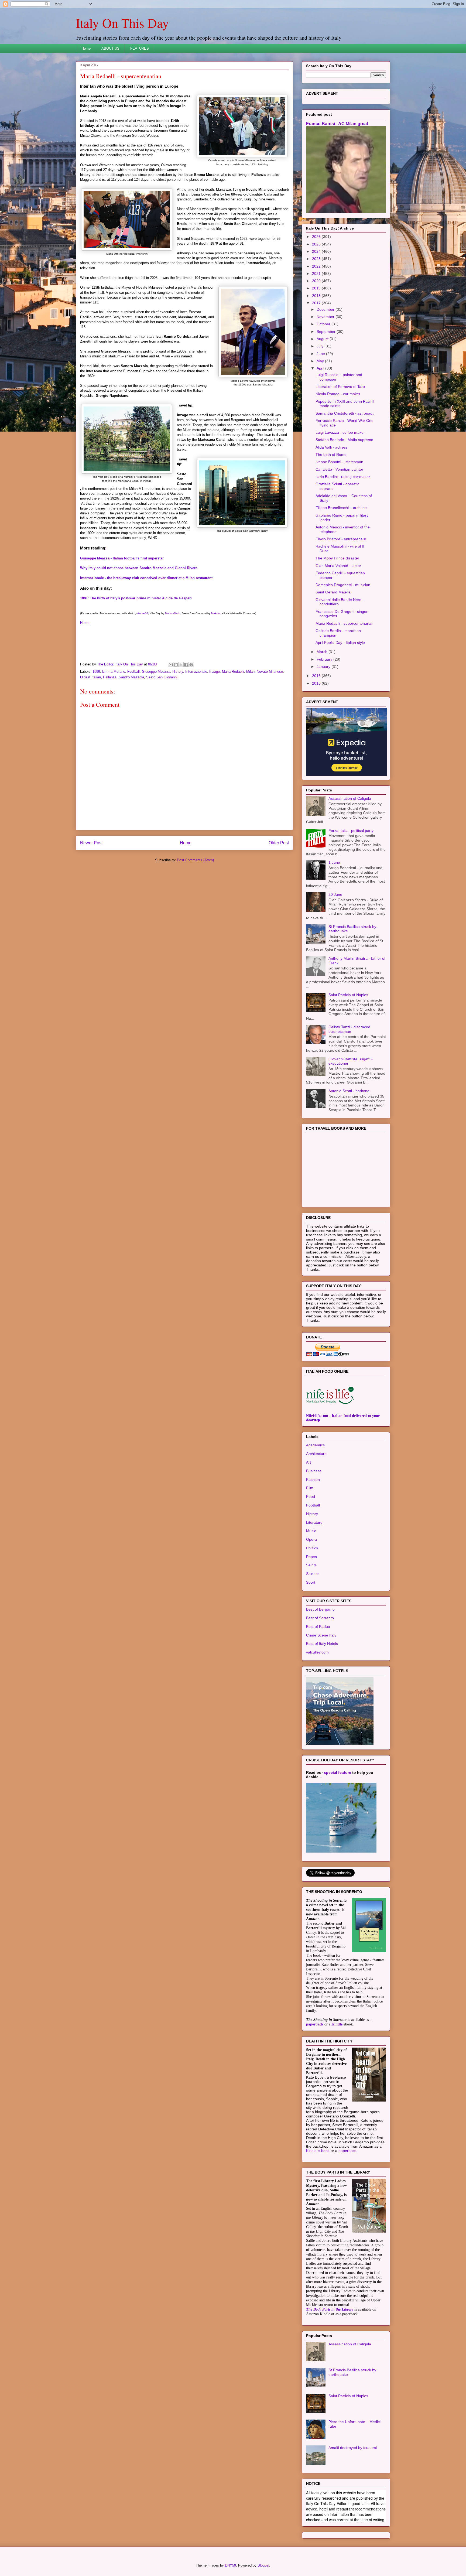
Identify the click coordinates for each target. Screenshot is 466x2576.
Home (86, 48)
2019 (317, 288)
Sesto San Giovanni (162, 677)
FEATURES (140, 48)
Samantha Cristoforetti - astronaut (345, 413)
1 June (334, 862)
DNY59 (230, 2565)
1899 (96, 672)
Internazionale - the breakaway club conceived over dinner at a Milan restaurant (146, 578)
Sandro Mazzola (131, 677)
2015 (317, 683)
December (326, 309)
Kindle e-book (318, 2151)
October (324, 324)
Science (313, 1574)
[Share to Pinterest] (191, 665)
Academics (315, 1445)
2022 (317, 266)
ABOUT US (110, 48)
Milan (250, 672)
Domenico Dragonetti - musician (343, 585)
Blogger (263, 2565)
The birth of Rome (331, 455)
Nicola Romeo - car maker (338, 394)
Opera (311, 1539)
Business (314, 1471)
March (323, 652)
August (323, 339)
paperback (315, 2024)
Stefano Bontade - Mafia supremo (344, 440)
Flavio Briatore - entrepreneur (341, 539)
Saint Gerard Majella (333, 592)
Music (311, 1531)
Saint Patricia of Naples (348, 995)
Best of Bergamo (320, 1609)
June (321, 354)
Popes (311, 1557)
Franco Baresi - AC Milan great (337, 124)
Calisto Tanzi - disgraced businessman (349, 1029)
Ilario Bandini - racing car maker (343, 477)
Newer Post (91, 843)
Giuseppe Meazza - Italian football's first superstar (122, 558)
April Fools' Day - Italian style (340, 643)
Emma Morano (114, 672)
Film (310, 1488)
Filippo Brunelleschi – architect (342, 508)
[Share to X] (181, 665)
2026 (317, 237)
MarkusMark (172, 613)
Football (133, 672)
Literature (314, 1522)
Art (309, 1462)
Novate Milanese (270, 672)
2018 (317, 296)
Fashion (313, 1480)
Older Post (279, 843)
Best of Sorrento (320, 1618)
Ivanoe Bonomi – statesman (339, 462)
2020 (317, 281)
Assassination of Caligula (350, 798)
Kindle (337, 2024)
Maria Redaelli (233, 672)
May (321, 361)
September (327, 332)
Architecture (316, 1454)
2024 (317, 251)
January (324, 667)
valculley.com (317, 1652)
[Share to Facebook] (186, 665)
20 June (335, 894)
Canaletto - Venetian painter (339, 469)
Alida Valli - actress (332, 447)
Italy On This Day (122, 23)
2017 (317, 303)
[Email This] (171, 665)
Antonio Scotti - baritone (349, 1091)
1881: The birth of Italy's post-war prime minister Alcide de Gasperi (136, 598)
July (321, 346)
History (178, 672)
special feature (337, 1772)
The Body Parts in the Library (330, 2309)
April (321, 368)
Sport (311, 1582)
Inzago (215, 672)
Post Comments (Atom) (195, 860)
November (326, 317)
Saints (311, 1565)
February (325, 659)
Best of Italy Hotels (322, 1644)
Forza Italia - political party (351, 831)
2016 (317, 676)
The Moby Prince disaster (337, 558)
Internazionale (196, 672)
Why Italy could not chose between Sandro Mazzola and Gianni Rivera (139, 568)
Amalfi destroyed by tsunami (353, 2448)
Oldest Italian (90, 677)
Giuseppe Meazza (156, 672)
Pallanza (110, 677)
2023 (317, 259)
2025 (317, 244)
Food (311, 1497)
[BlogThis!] (176, 665)
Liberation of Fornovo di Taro (340, 387)
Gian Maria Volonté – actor (338, 566)
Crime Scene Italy (321, 1635)
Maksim (216, 613)
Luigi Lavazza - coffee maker (340, 432)
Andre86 (143, 613)
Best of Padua (318, 1627)
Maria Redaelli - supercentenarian (345, 623)
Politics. (313, 1548)
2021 (317, 274)
